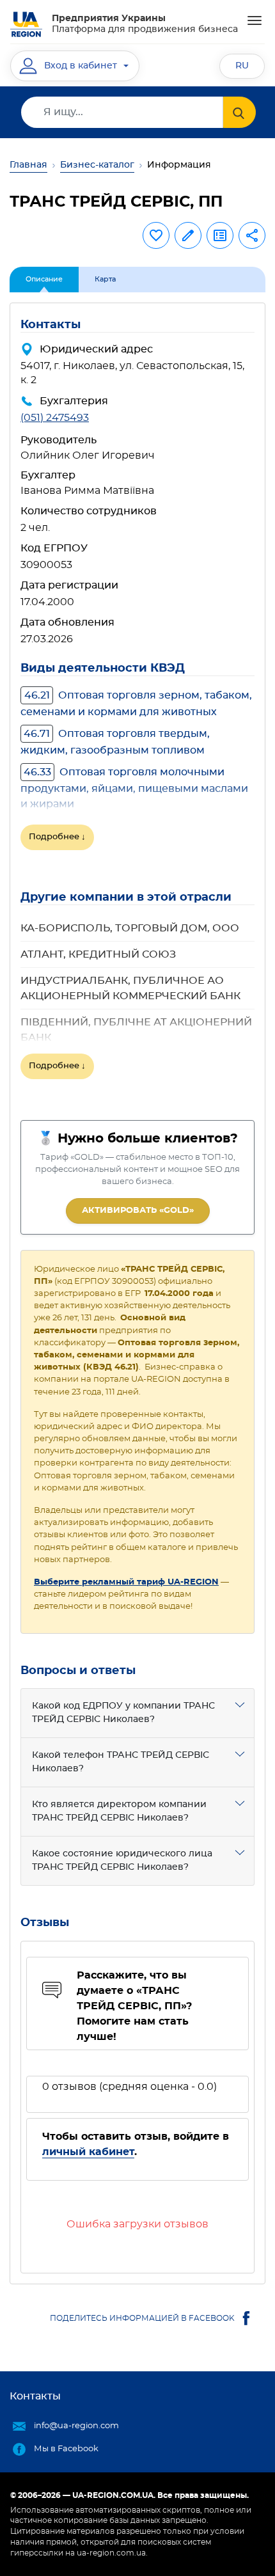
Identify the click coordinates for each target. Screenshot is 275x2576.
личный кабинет (88, 2152)
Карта (105, 279)
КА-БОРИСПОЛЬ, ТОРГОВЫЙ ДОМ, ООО (130, 928)
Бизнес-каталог (97, 165)
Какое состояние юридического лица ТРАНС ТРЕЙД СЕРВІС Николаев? (122, 1861)
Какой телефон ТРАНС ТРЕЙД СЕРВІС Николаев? (121, 1762)
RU (242, 66)
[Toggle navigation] (255, 20)
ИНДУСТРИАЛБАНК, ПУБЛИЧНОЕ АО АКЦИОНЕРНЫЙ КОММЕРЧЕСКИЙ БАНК (130, 988)
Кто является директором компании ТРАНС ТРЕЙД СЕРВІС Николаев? (119, 1811)
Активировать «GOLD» (138, 1211)
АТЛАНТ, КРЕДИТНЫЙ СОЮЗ (98, 954)
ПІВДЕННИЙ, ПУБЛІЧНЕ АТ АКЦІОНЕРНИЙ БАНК (136, 1030)
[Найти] (240, 112)
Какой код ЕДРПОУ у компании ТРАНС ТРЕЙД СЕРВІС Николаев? (123, 1713)
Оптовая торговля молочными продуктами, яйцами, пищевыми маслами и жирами (134, 788)
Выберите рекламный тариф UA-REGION (126, 1582)
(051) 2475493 (55, 418)
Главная (28, 165)
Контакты (35, 2396)
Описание (44, 279)
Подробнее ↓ (57, 837)
